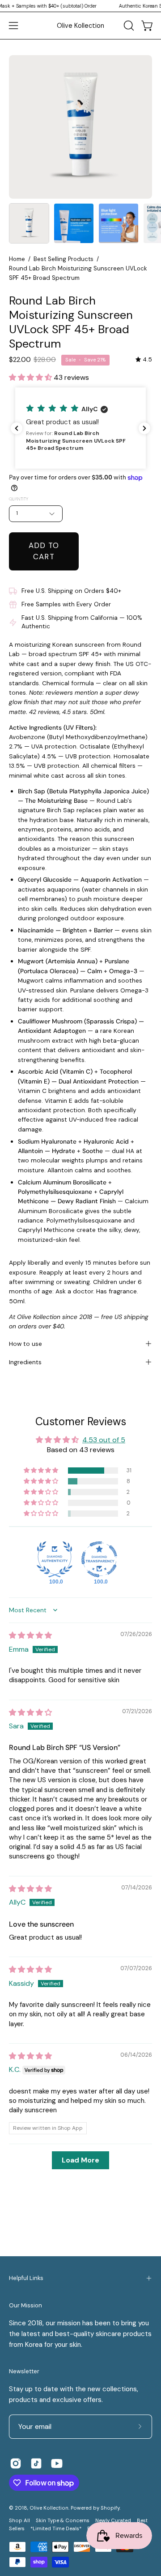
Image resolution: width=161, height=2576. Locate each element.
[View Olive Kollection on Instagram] (16, 2463)
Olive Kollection (80, 26)
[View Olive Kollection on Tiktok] (36, 2463)
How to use (25, 1344)
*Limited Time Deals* (56, 2529)
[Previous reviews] (17, 428)
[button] (128, 26)
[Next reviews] (144, 428)
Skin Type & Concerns (63, 2521)
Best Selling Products (64, 259)
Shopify (110, 2508)
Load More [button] (80, 2160)
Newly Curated (113, 2521)
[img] (144, 359)
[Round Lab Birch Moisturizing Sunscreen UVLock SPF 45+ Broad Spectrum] (29, 223)
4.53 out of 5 (104, 1440)
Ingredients (25, 1362)
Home (17, 259)
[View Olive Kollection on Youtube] (57, 2463)
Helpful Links (26, 2278)
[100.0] (55, 1559)
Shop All (19, 2521)
